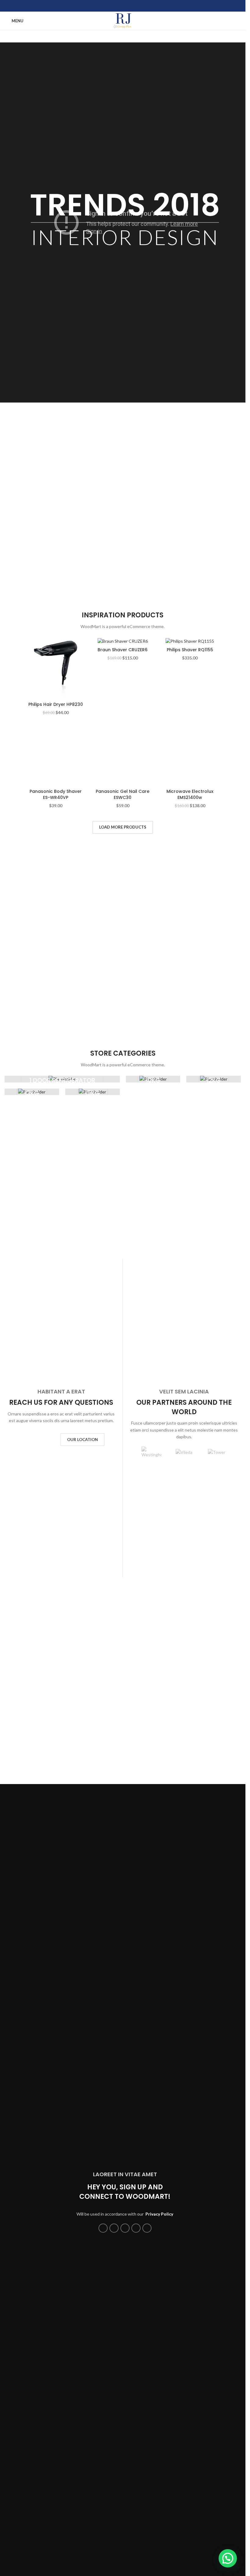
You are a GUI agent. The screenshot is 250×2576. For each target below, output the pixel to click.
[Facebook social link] (107, 6)
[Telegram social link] (138, 6)
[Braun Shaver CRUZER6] (123, 641)
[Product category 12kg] (214, 1476)
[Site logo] (123, 20)
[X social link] (115, 6)
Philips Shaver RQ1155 (190, 650)
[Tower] (217, 1849)
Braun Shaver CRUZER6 (123, 650)
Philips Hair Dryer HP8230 (56, 704)
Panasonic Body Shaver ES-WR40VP (56, 1191)
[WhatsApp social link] (130, 6)
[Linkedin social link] (123, 6)
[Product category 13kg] (32, 1488)
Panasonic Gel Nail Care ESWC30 (123, 1191)
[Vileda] (184, 1849)
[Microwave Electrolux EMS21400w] (190, 954)
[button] (133, 1849)
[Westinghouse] (152, 1849)
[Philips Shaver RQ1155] (190, 641)
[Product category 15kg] (93, 1488)
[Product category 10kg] (153, 1476)
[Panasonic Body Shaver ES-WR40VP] (55, 954)
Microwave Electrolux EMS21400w (190, 1191)
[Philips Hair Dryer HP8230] (55, 668)
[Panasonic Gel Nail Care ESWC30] (123, 954)
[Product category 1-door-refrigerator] (62, 1476)
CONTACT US (37, 1836)
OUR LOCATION (82, 1836)
